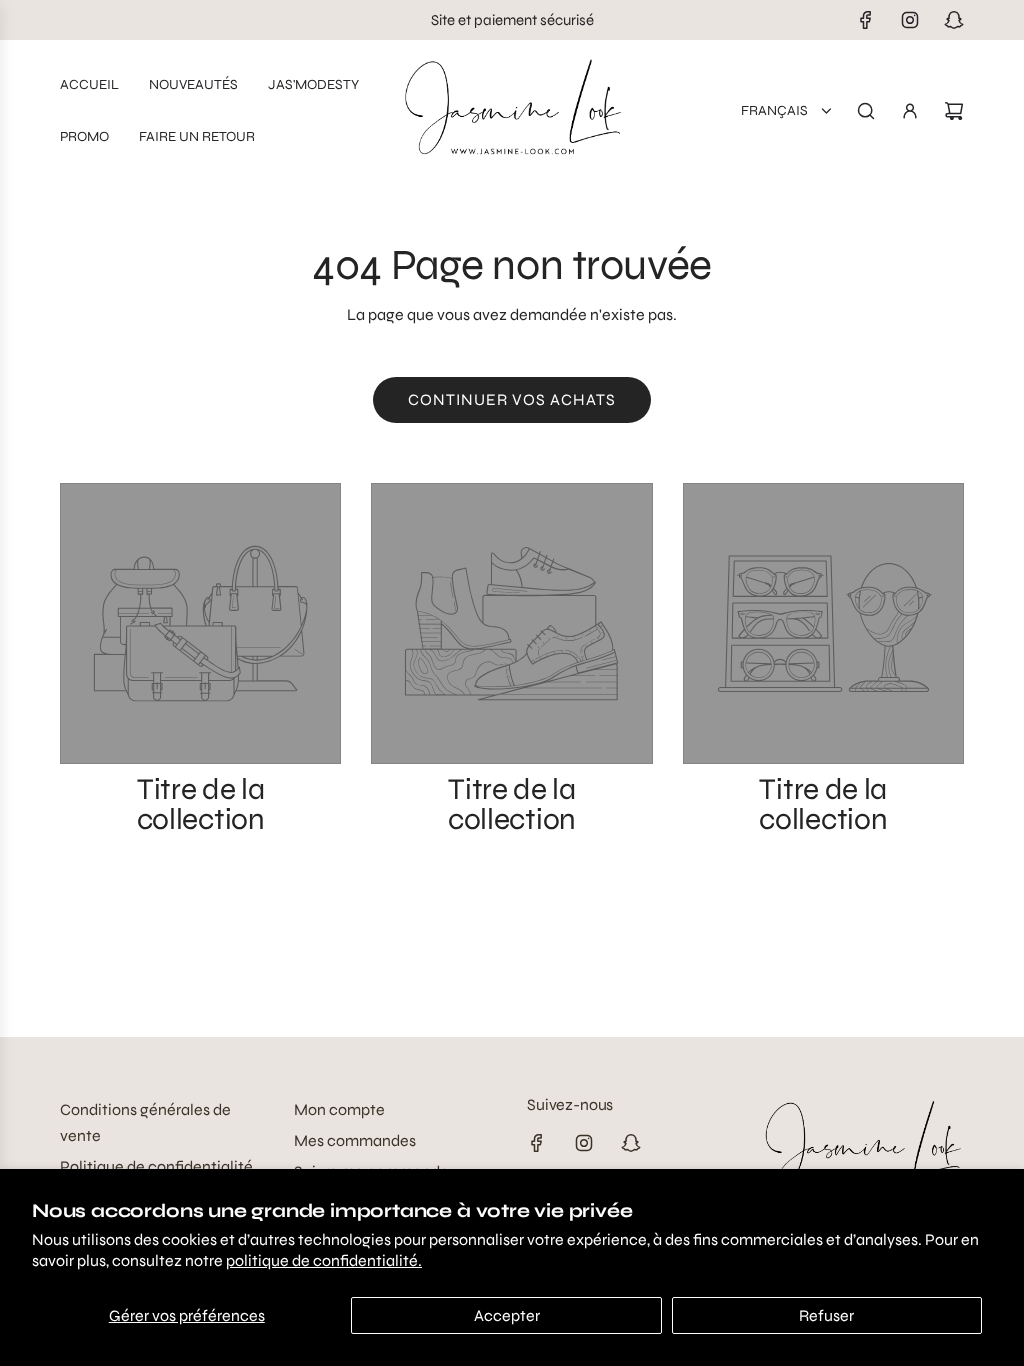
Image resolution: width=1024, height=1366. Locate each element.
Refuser (826, 1315)
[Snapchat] (954, 20)
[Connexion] (910, 111)
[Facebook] (866, 20)
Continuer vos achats (512, 399)
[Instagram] (910, 20)
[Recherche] (866, 111)
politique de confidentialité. (324, 1260)
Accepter (507, 1315)
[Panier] (954, 111)
